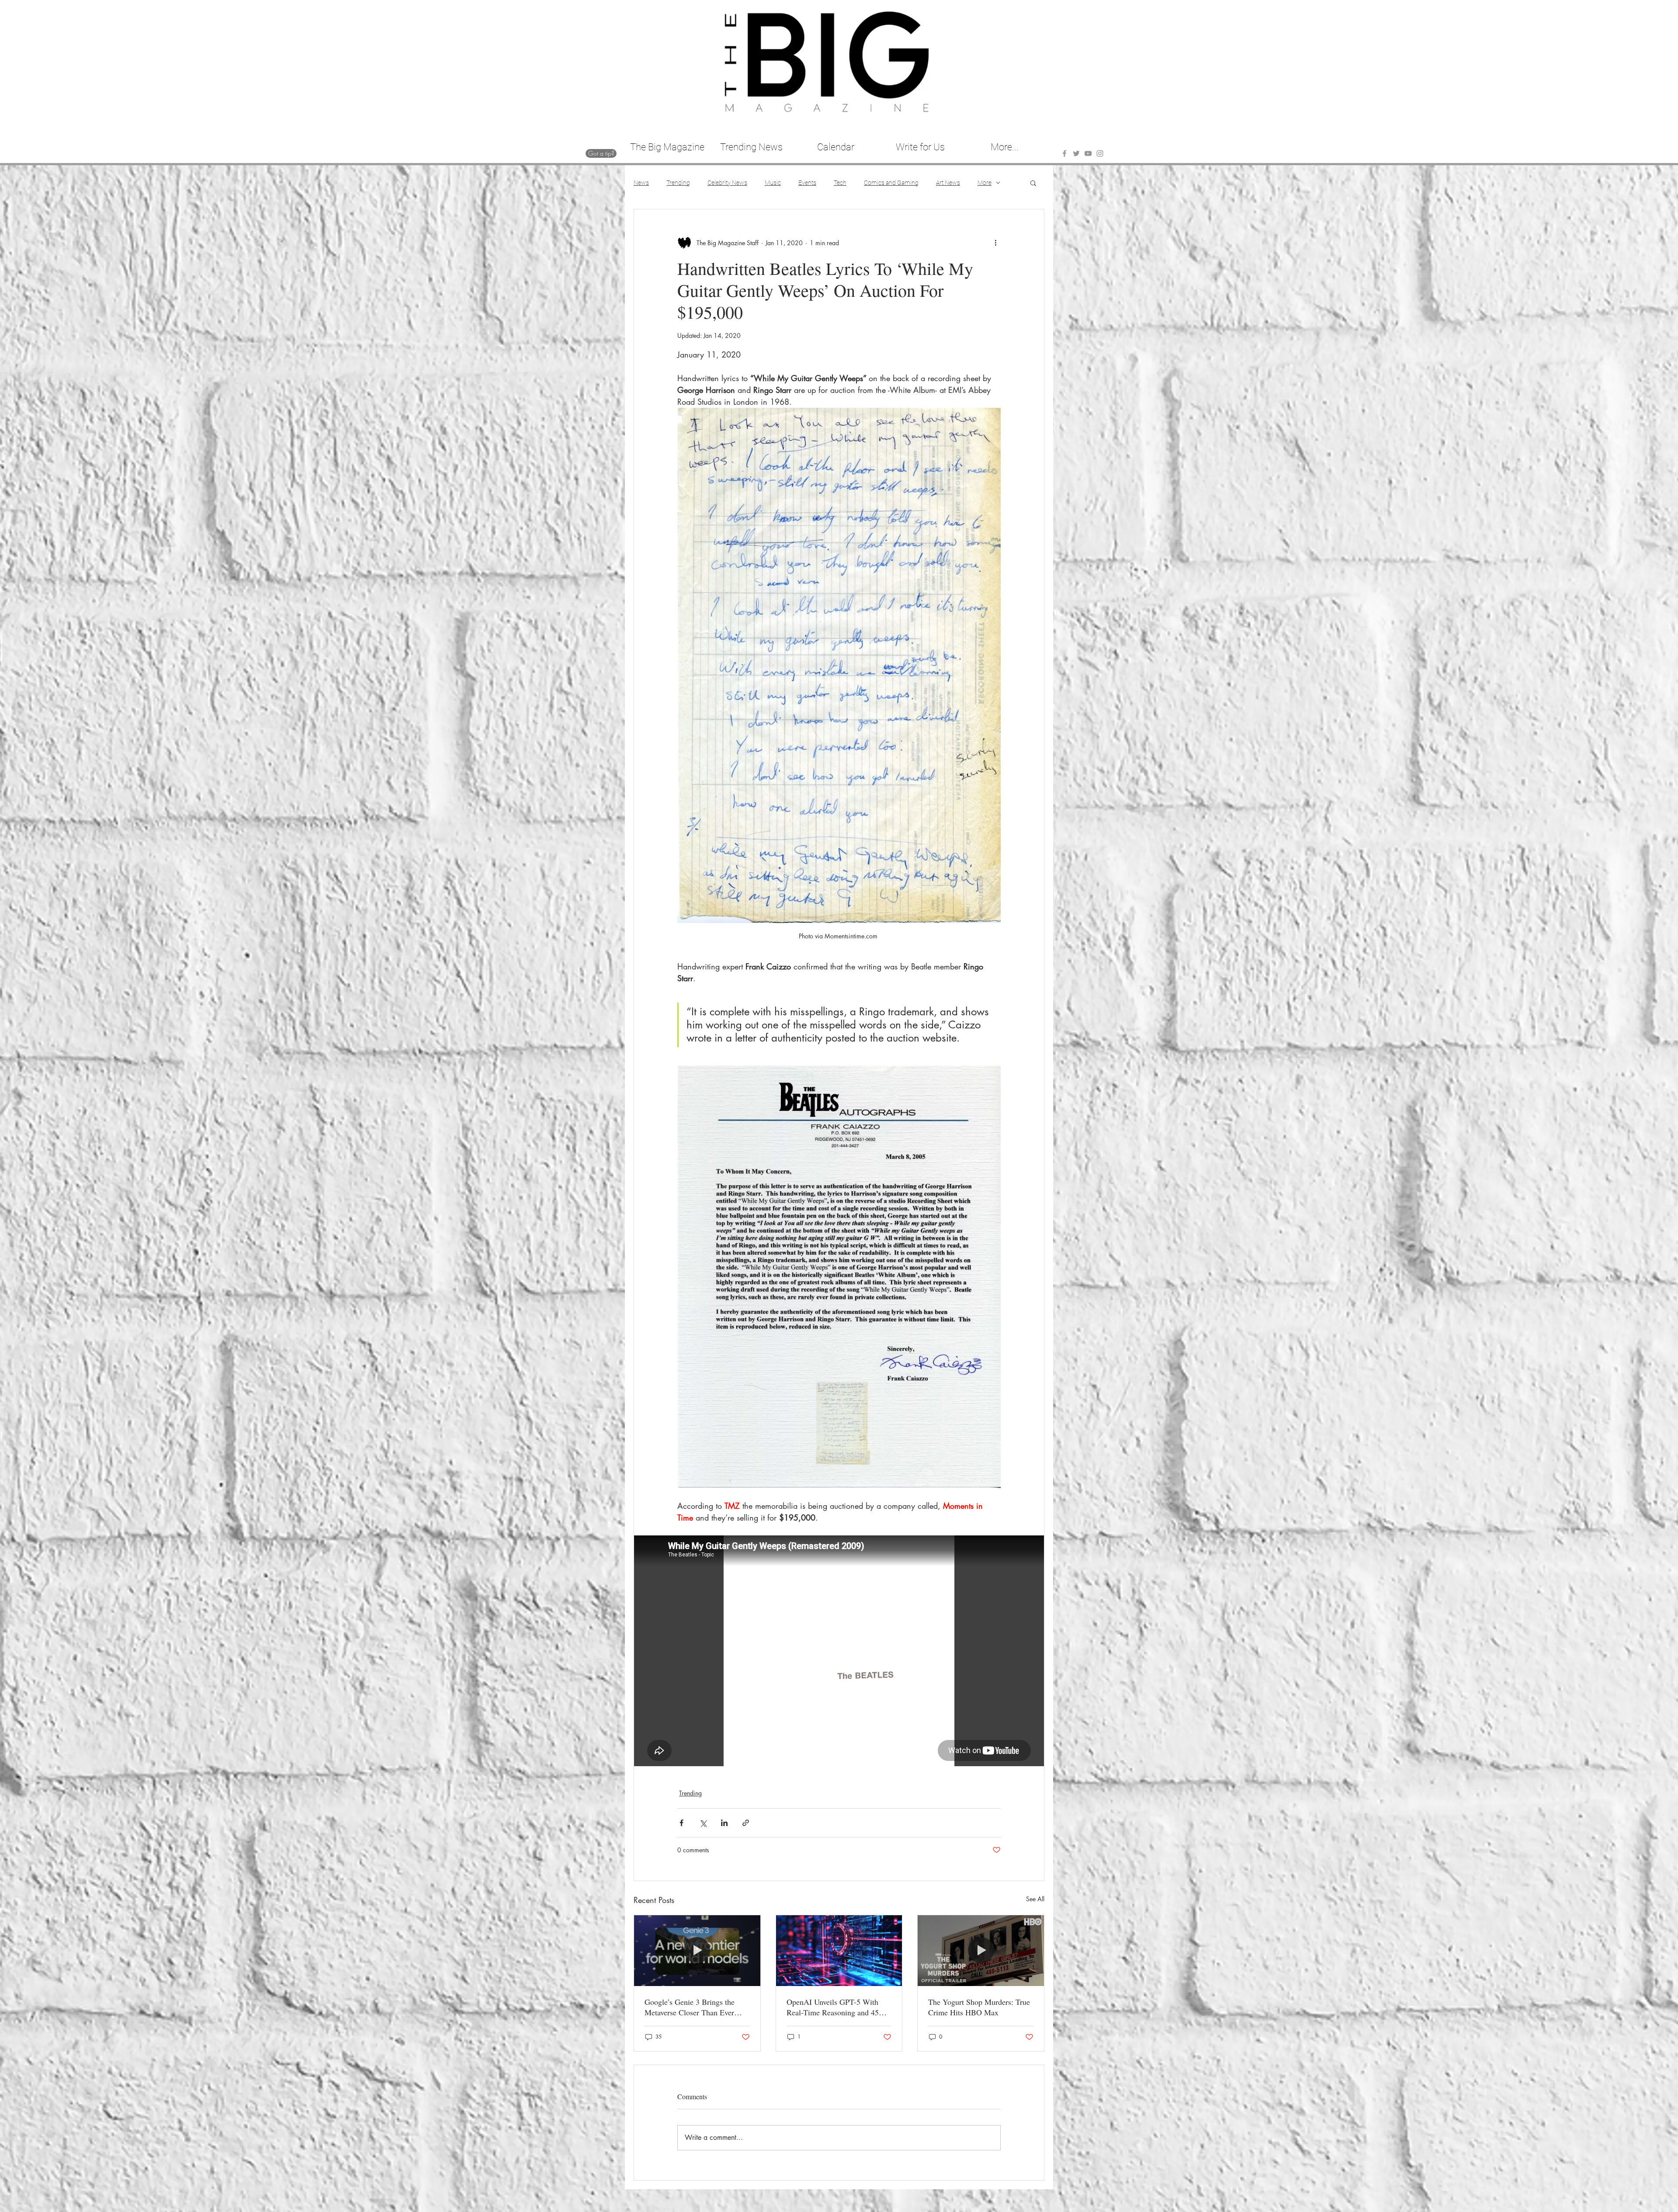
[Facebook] (1064, 153)
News (641, 183)
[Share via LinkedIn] (724, 1823)
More (985, 183)
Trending (678, 183)
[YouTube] (1088, 153)
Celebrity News (727, 183)
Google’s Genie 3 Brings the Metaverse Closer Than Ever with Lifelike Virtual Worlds (690, 2007)
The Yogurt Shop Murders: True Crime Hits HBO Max (979, 2007)
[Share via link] (746, 1823)
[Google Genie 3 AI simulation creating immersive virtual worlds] (697, 1951)
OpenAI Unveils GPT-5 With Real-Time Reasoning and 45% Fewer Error (836, 2007)
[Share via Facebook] (681, 1823)
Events (807, 183)
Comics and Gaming (891, 183)
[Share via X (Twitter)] (703, 1823)
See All (1035, 1899)
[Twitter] (1076, 153)
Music (773, 183)
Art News (948, 183)
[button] (1033, 183)
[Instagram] (1100, 153)
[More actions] (995, 243)
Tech (840, 183)
